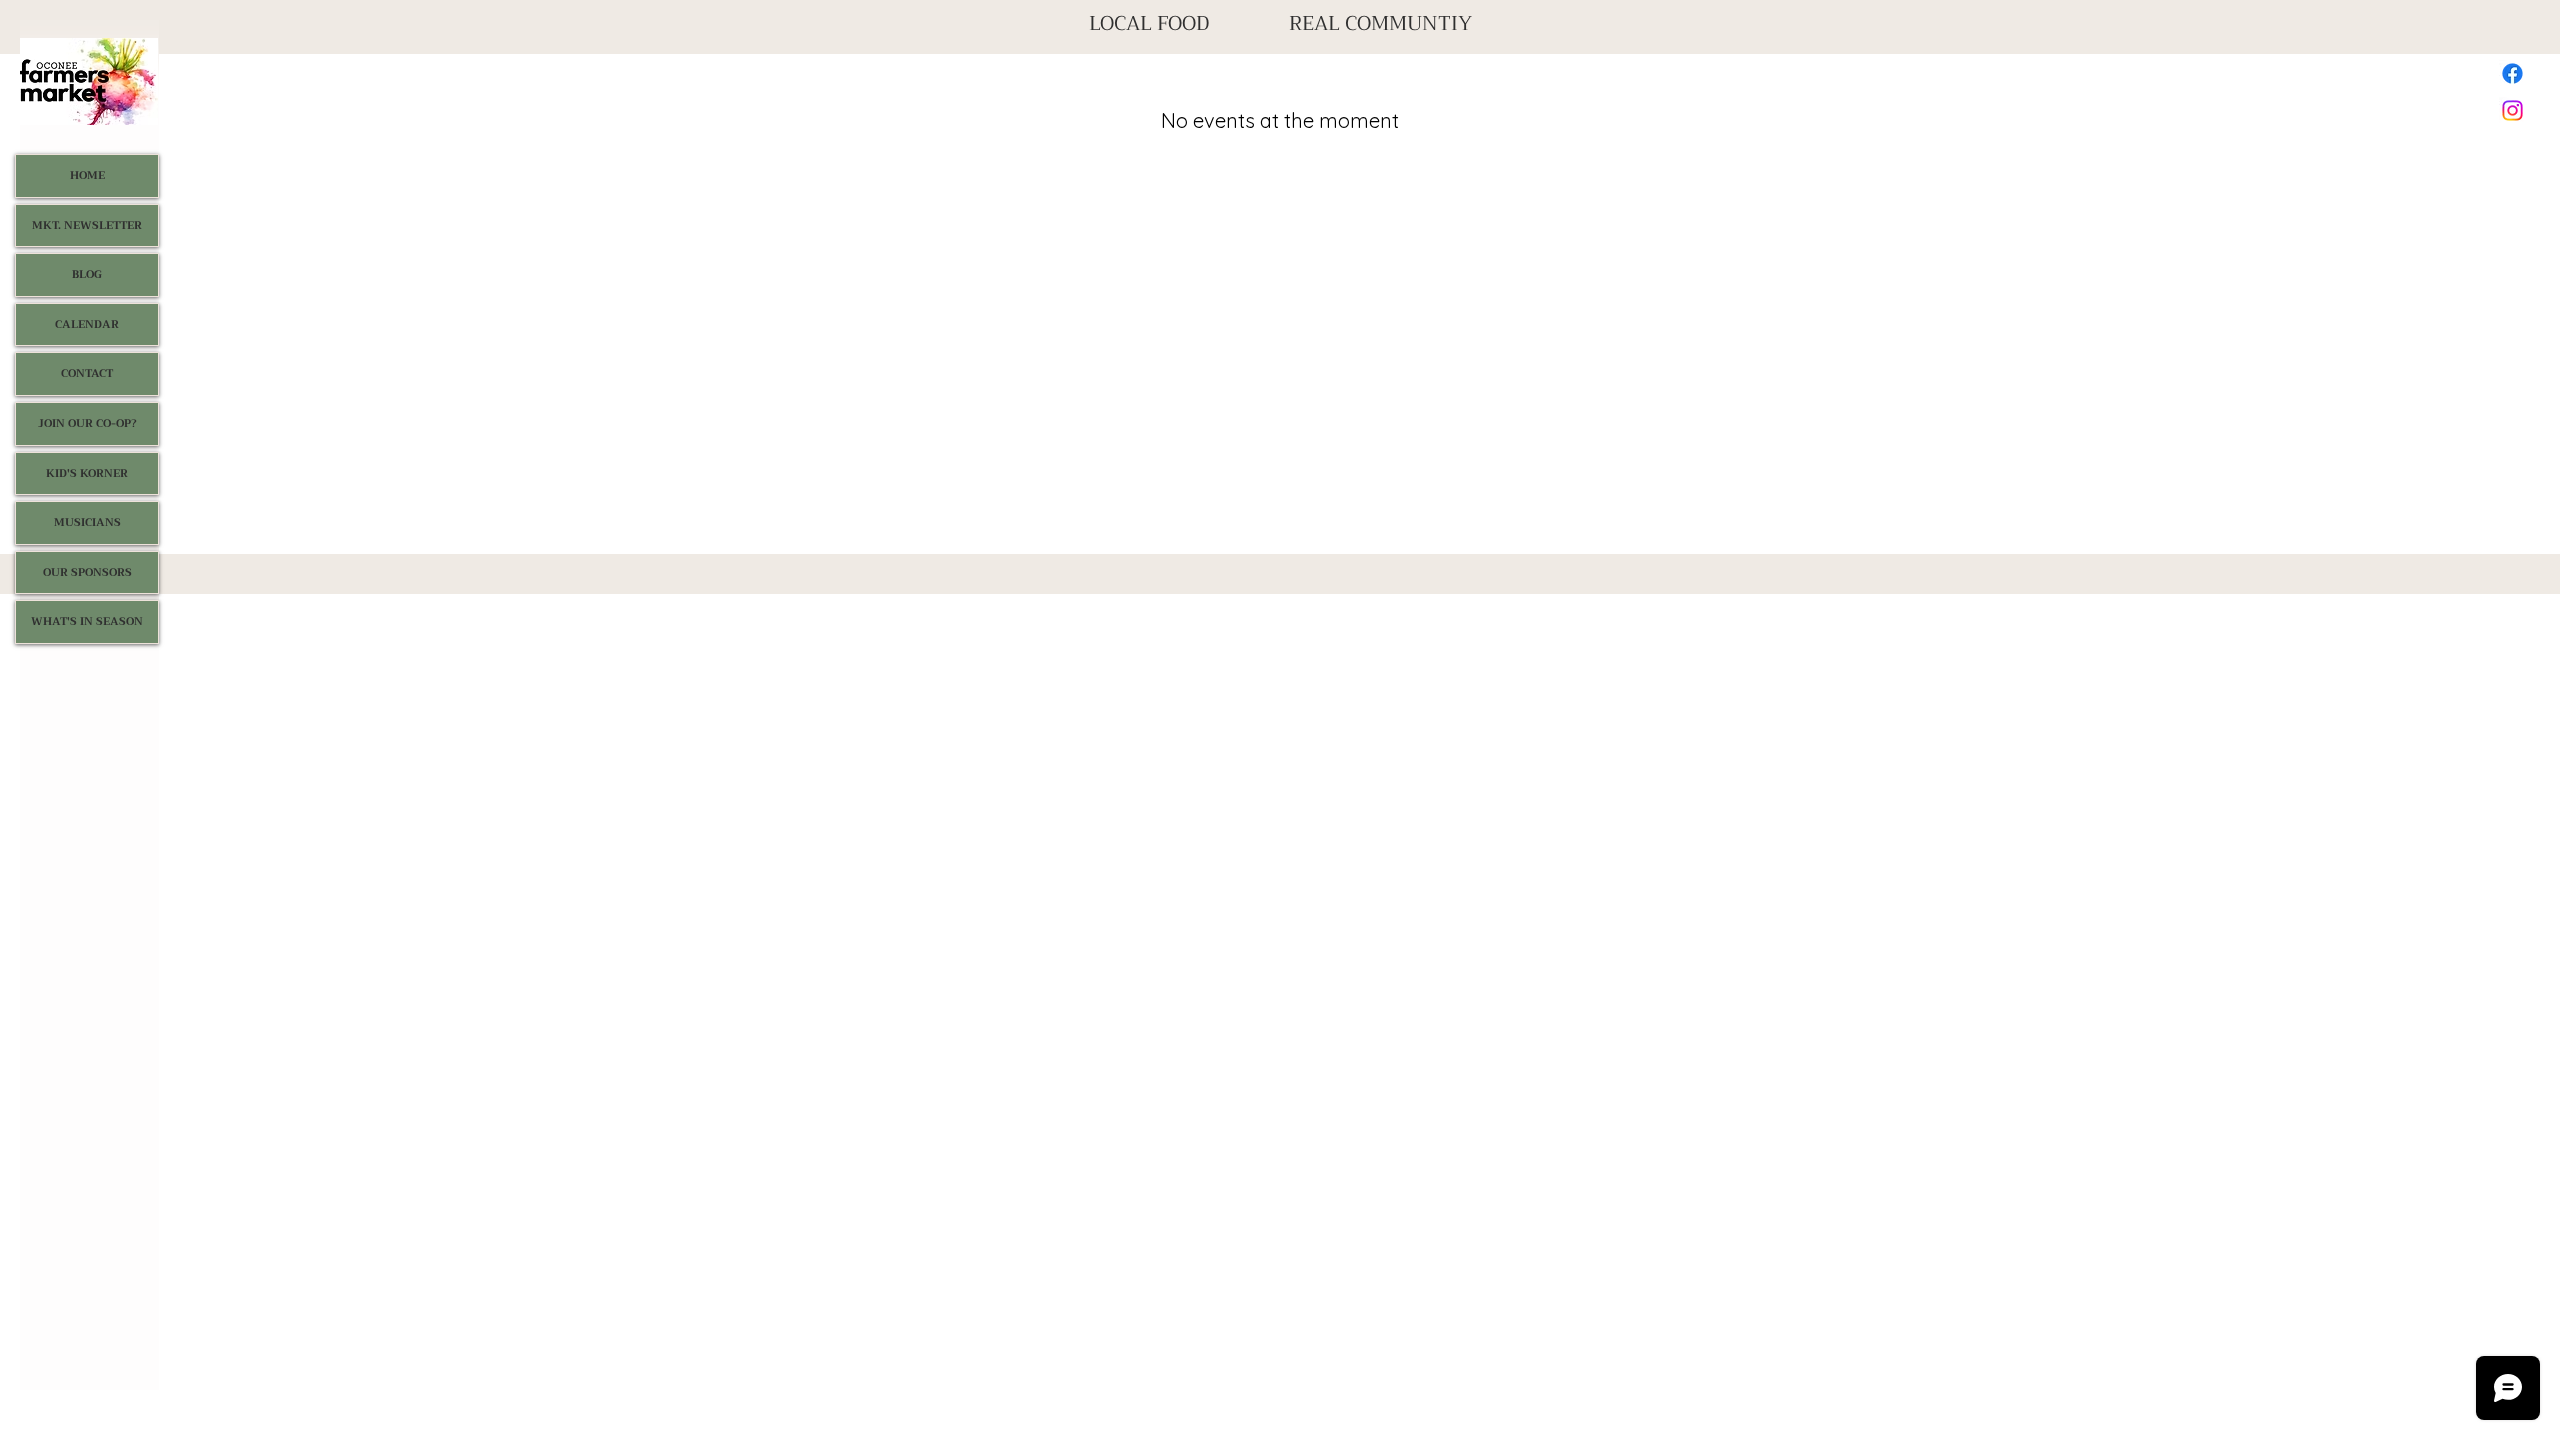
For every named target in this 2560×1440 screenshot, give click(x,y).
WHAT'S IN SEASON (87, 621)
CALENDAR (87, 324)
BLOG (87, 274)
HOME (87, 175)
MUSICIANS (87, 522)
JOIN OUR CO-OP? (87, 423)
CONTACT (87, 373)
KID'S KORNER (87, 473)
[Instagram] (2512, 110)
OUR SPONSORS (87, 572)
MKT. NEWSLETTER (87, 225)
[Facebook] (2512, 73)
